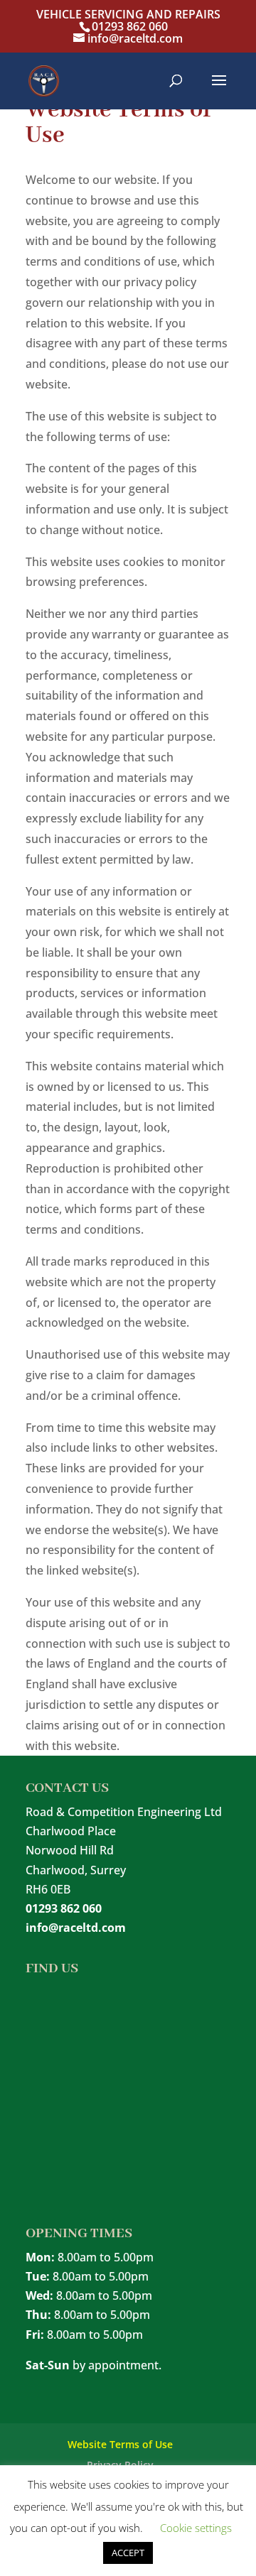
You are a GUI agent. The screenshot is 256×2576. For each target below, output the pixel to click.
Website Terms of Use (120, 2444)
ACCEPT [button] (128, 2553)
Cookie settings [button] (196, 2528)
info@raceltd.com (76, 1928)
